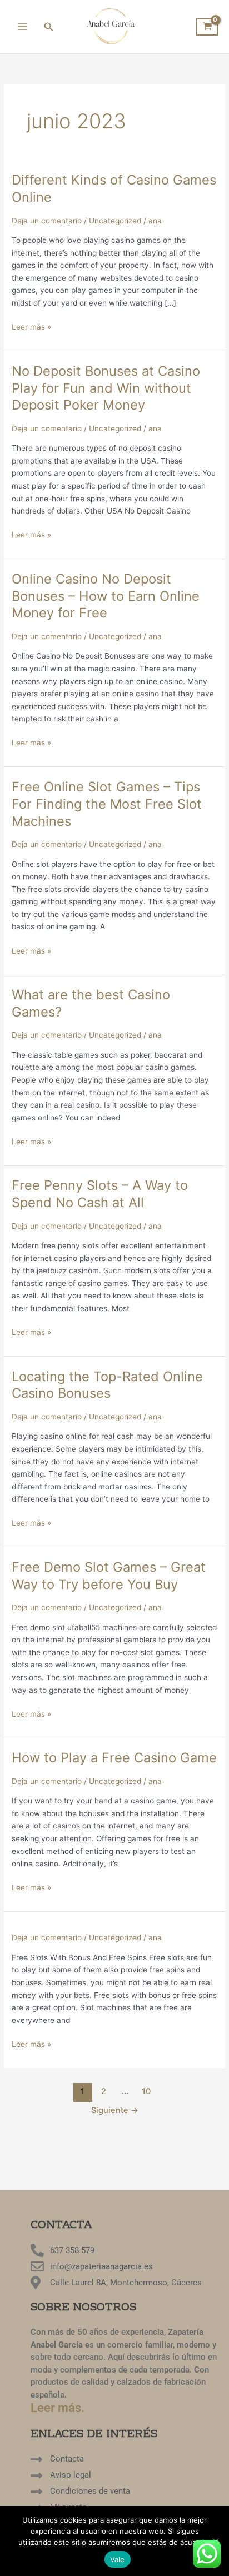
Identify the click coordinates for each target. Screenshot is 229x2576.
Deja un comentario (47, 221)
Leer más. (58, 2408)
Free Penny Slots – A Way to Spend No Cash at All (100, 1194)
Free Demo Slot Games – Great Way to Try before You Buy (109, 1576)
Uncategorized (115, 221)
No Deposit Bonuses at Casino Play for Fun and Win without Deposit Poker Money (106, 388)
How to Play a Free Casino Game (114, 1758)
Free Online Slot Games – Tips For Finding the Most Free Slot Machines (107, 804)
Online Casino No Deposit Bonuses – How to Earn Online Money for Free (106, 596)
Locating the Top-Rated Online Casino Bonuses (107, 1385)
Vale (118, 2559)
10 (146, 2091)
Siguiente (115, 2110)
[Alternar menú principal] (22, 26)
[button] (49, 27)
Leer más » (31, 326)
